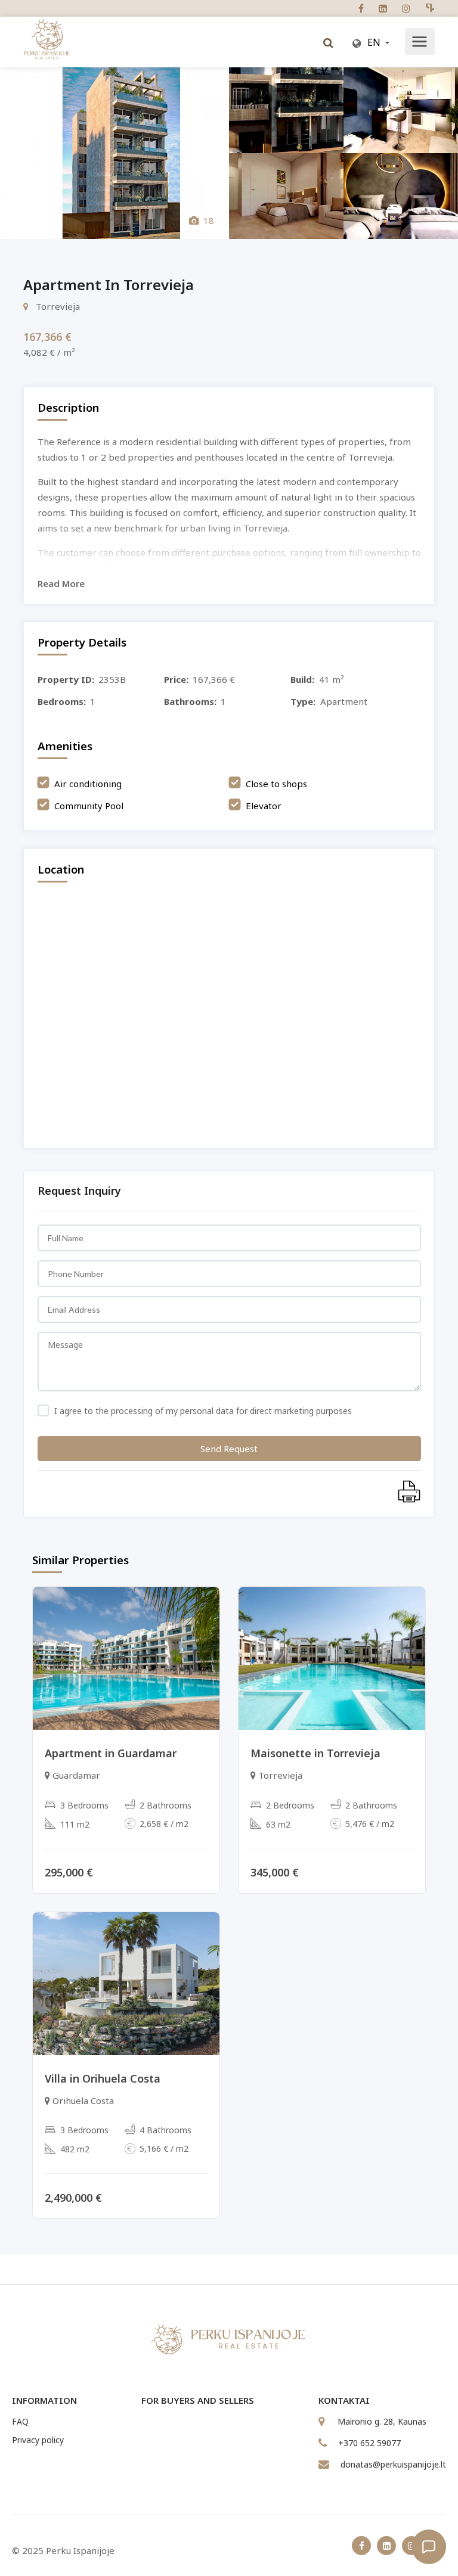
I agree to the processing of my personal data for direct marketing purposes (202, 1411)
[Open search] (328, 43)
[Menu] (419, 43)
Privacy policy (38, 2440)
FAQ (20, 2421)
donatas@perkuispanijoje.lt (393, 2464)
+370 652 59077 (369, 2443)
